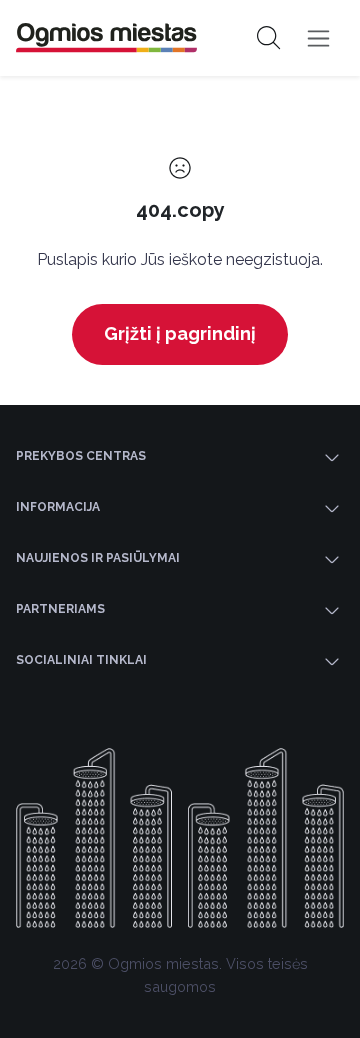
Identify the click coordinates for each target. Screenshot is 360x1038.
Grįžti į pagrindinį (180, 333)
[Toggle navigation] (318, 38)
